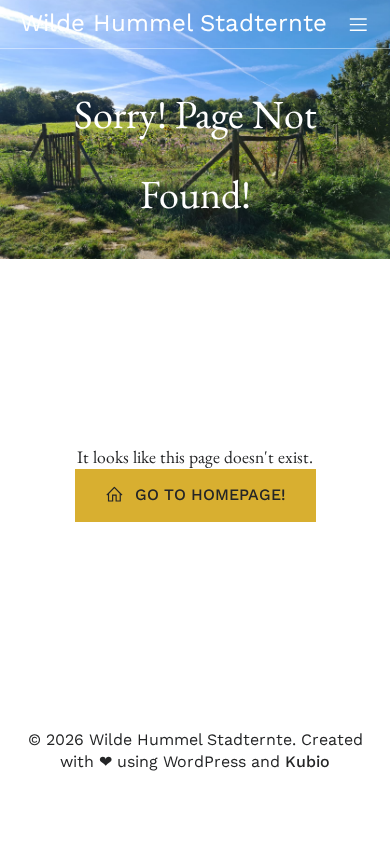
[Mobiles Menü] (358, 24)
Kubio (307, 761)
